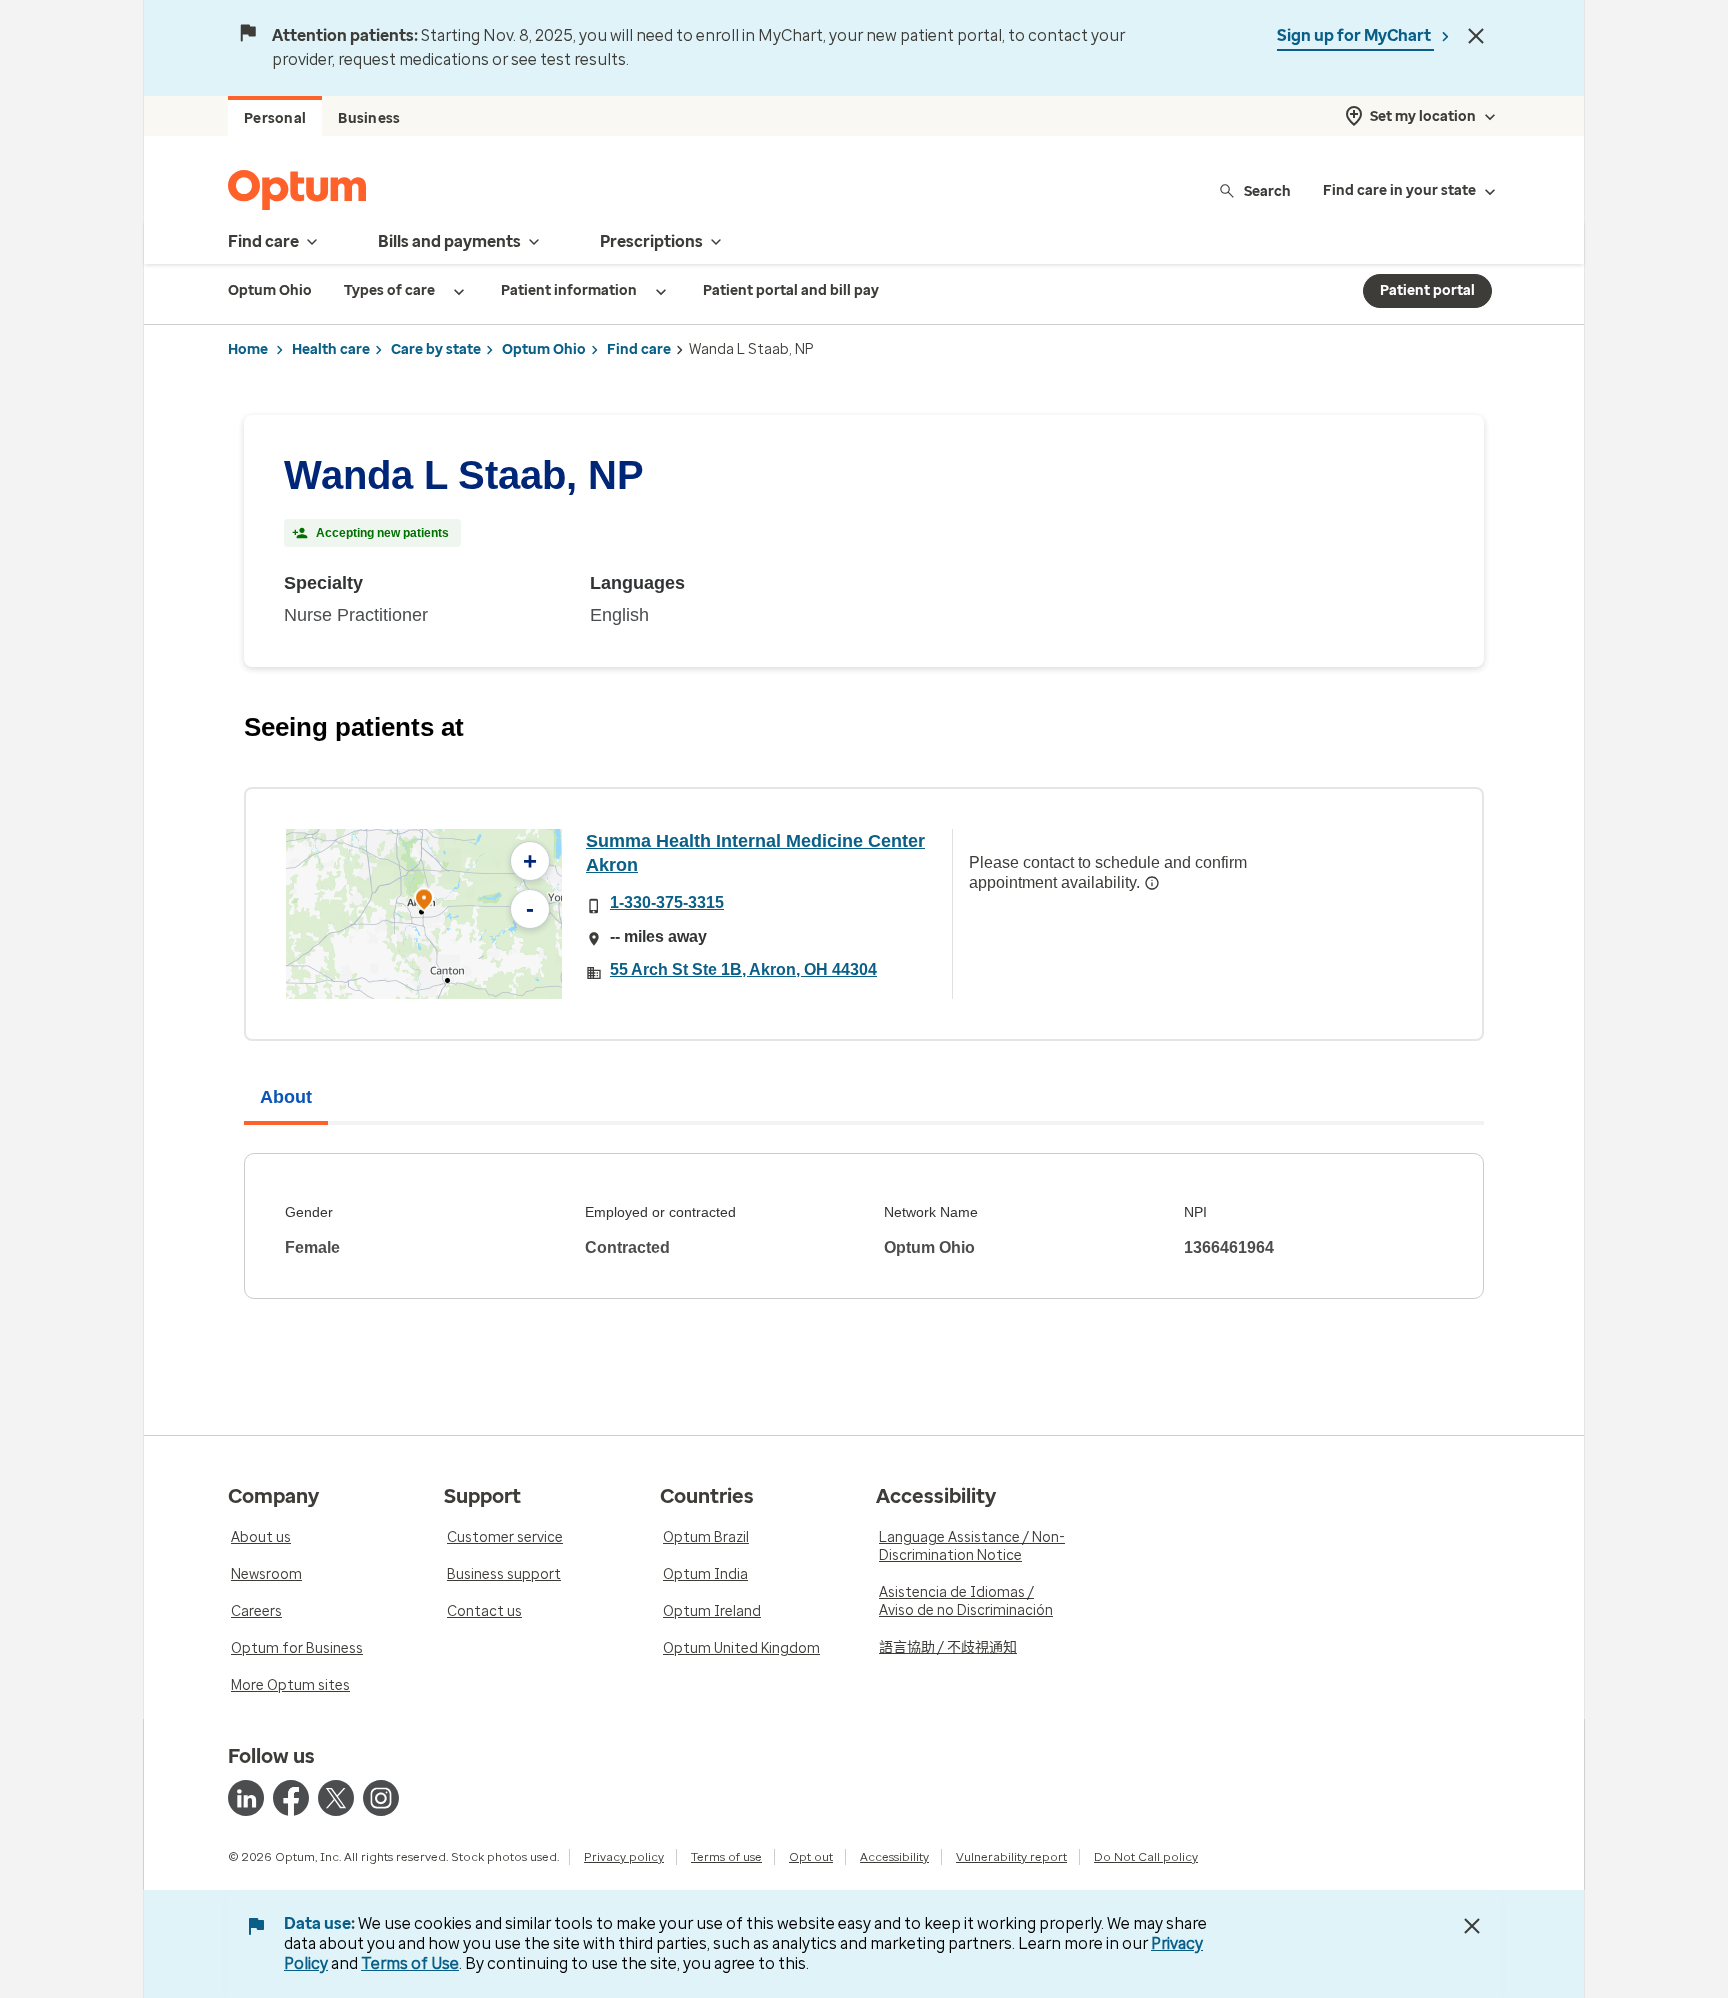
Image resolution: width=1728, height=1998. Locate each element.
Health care (331, 349)
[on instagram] (381, 1798)
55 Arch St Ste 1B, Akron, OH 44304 (743, 969)
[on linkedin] (246, 1798)
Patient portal (1427, 290)
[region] (424, 914)
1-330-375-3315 (667, 902)
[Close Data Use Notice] (1472, 1926)
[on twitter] (336, 1798)
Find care (639, 349)
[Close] (1476, 36)
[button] (424, 902)
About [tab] (286, 1097)
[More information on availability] (1152, 883)
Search (1267, 190)
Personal (275, 118)
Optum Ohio (544, 349)
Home (248, 349)
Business (369, 118)
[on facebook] (291, 1798)
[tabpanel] (864, 1226)
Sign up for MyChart (1355, 35)
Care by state (436, 349)
